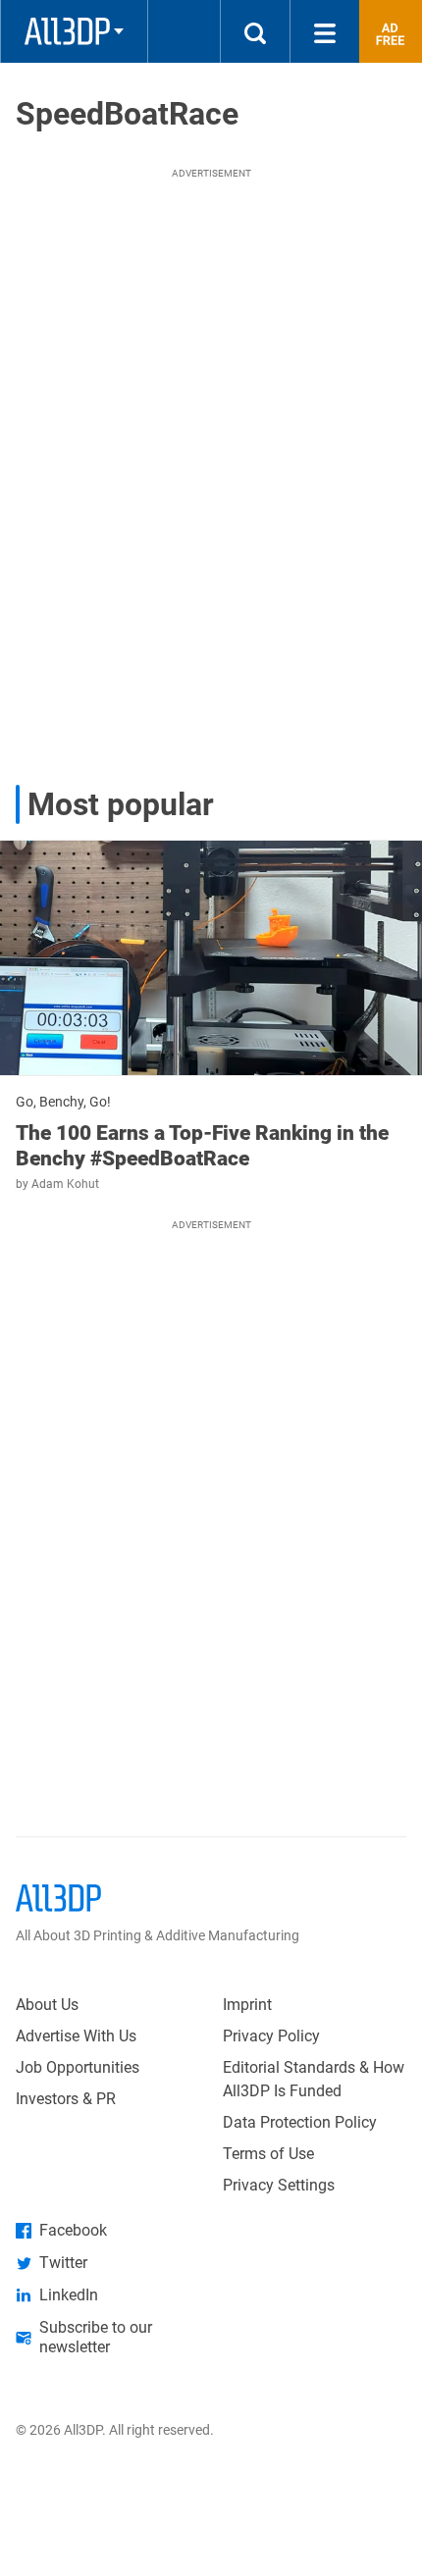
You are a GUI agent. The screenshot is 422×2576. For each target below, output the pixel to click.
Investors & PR (66, 2099)
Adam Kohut (65, 1184)
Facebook (73, 2230)
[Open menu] (325, 31)
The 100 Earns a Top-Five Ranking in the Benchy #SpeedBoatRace (202, 1146)
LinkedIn (69, 2295)
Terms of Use (268, 2154)
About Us (47, 2005)
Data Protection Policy (300, 2122)
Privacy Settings (279, 2185)
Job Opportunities (78, 2067)
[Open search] (255, 31)
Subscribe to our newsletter (96, 2337)
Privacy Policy (271, 2036)
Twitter (63, 2263)
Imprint (247, 2005)
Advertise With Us (76, 2036)
